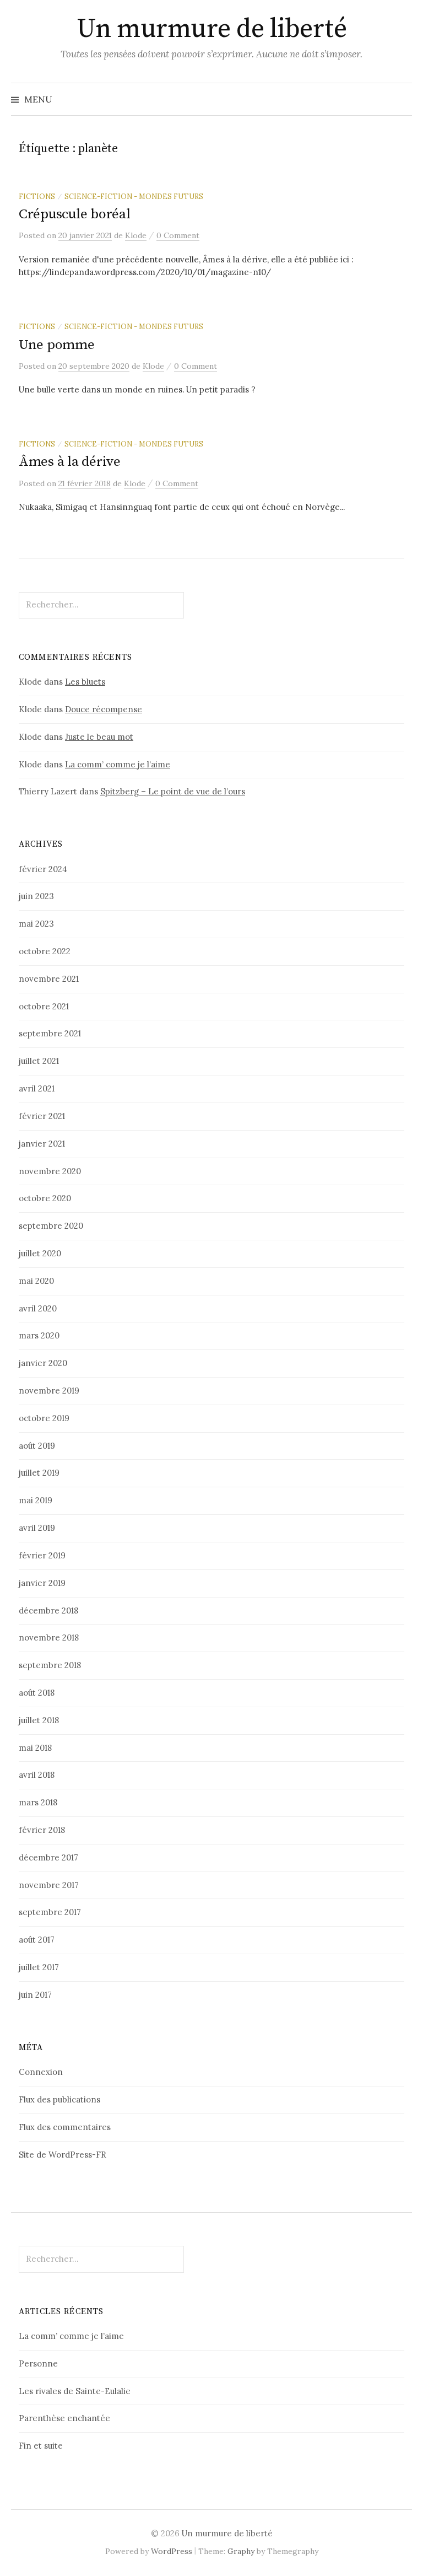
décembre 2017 (48, 1857)
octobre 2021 (44, 1006)
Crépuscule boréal (75, 214)
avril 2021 (37, 1088)
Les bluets (85, 682)
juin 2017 (35, 1995)
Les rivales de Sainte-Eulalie (75, 2391)
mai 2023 (36, 924)
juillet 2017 (39, 1967)
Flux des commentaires (65, 2127)
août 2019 (37, 1446)
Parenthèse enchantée (64, 2418)
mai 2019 (36, 1500)
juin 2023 (36, 896)
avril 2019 (37, 1528)
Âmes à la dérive (70, 462)
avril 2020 (38, 1308)
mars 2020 (39, 1335)
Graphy (241, 2551)
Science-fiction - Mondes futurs (134, 196)
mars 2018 (38, 1802)
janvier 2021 (42, 1144)
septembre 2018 (50, 1665)
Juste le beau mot (99, 737)
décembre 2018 (48, 1610)
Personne (38, 2363)
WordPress (172, 2551)
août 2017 (37, 1940)
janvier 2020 (43, 1363)
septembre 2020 (51, 1226)
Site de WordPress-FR (63, 2155)
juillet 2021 (39, 1061)
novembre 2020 (50, 1171)
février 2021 (42, 1116)
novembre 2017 (49, 1885)
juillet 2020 (40, 1253)
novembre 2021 (49, 979)
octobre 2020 (45, 1198)
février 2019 (42, 1555)
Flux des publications (59, 2099)
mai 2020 (36, 1281)
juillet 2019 (39, 1473)
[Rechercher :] (403, 99)
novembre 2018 (49, 1637)
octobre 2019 (44, 1418)
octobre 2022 (45, 951)
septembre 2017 (50, 1912)
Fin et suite (41, 2446)
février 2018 (42, 1830)
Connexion (41, 2072)
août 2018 (37, 1693)
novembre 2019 (49, 1391)
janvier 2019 (42, 1583)
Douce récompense (104, 709)
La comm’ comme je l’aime (118, 764)
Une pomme (57, 345)
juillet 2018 (39, 1720)
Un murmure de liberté (212, 29)
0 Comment (178, 235)
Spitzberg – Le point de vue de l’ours (173, 791)
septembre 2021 (50, 1033)
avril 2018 (37, 1775)
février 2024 (43, 869)
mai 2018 (35, 1748)
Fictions (37, 196)
